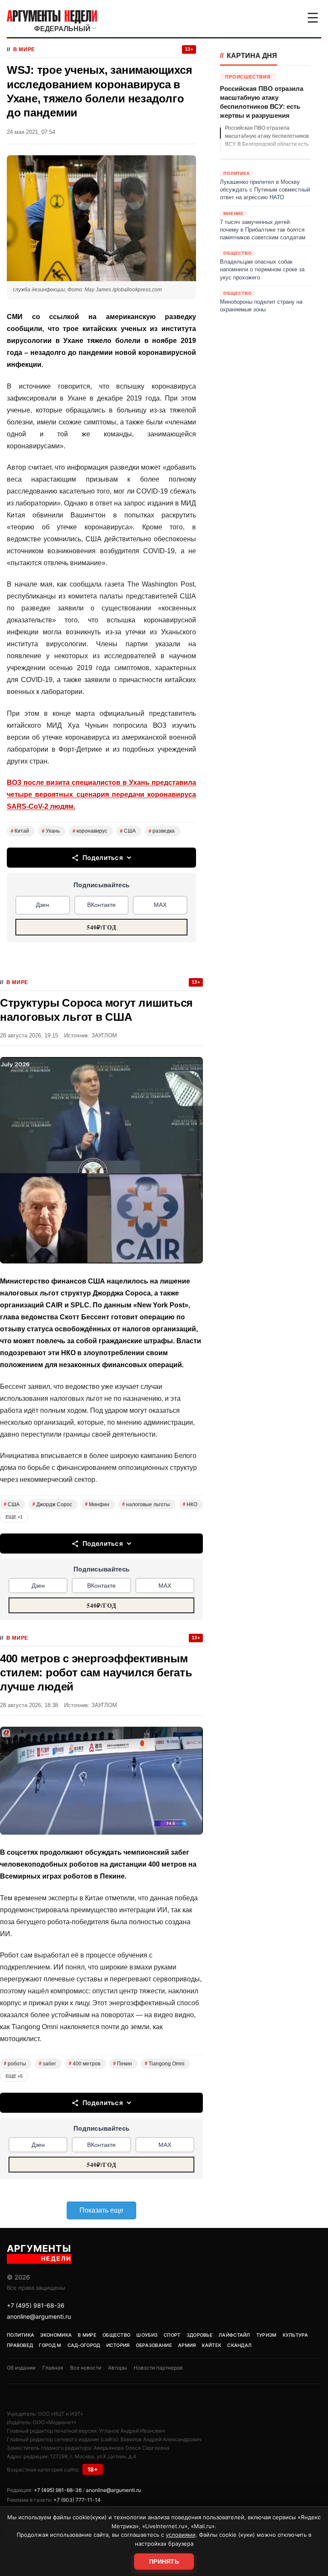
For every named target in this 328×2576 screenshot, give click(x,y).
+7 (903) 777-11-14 (77, 2500)
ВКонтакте (101, 905)
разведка (162, 831)
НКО (190, 1504)
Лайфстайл (234, 2335)
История (118, 2345)
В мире (24, 49)
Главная (53, 2368)
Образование (154, 2345)
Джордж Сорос (52, 1504)
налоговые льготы (146, 1504)
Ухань (51, 831)
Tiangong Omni (165, 2064)
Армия (187, 2345)
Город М (50, 2345)
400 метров (85, 2064)
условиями (181, 2535)
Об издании (21, 2368)
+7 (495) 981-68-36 (36, 2305)
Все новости (86, 2368)
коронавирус (90, 831)
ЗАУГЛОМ (104, 1035)
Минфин (97, 1504)
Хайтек (211, 2345)
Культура (295, 2335)
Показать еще (101, 2210)
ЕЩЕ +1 (14, 1517)
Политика (20, 2335)
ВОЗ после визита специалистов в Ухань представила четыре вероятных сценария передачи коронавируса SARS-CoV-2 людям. (101, 794)
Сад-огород (84, 2345)
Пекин (123, 2064)
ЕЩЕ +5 (14, 2076)
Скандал (239, 2345)
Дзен (42, 905)
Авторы (117, 2368)
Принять (164, 2561)
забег (47, 2064)
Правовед (20, 2345)
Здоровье (200, 2335)
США (128, 831)
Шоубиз (147, 2335)
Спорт (172, 2335)
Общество (116, 2335)
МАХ (160, 905)
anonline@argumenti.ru (39, 2316)
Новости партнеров (158, 2368)
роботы (15, 2064)
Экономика (56, 2335)
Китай (20, 831)
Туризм (266, 2335)
